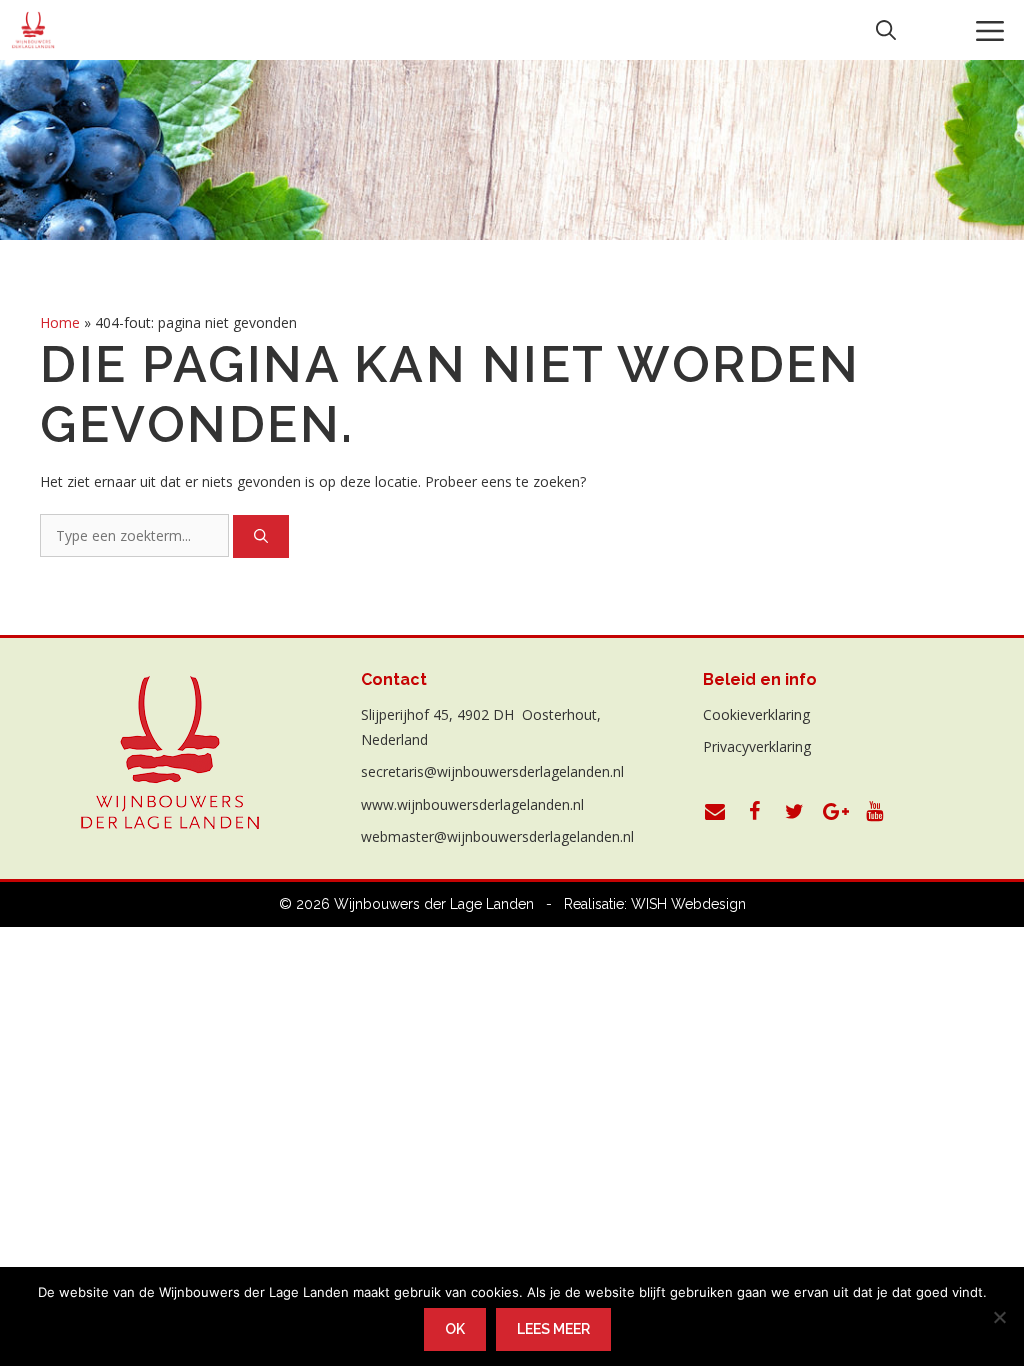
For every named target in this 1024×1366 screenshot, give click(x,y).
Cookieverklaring (756, 714)
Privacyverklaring (757, 746)
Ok (455, 1329)
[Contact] (715, 812)
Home (60, 322)
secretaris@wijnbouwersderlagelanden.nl (492, 771)
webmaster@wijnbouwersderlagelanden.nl (497, 836)
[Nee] (999, 1317)
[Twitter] (795, 812)
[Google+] (835, 812)
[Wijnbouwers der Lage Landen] (33, 30)
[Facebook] (755, 812)
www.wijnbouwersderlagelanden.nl (472, 804)
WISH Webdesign (688, 904)
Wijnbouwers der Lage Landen (434, 904)
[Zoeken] (261, 536)
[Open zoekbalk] (886, 30)
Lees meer (553, 1329)
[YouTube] (875, 812)
